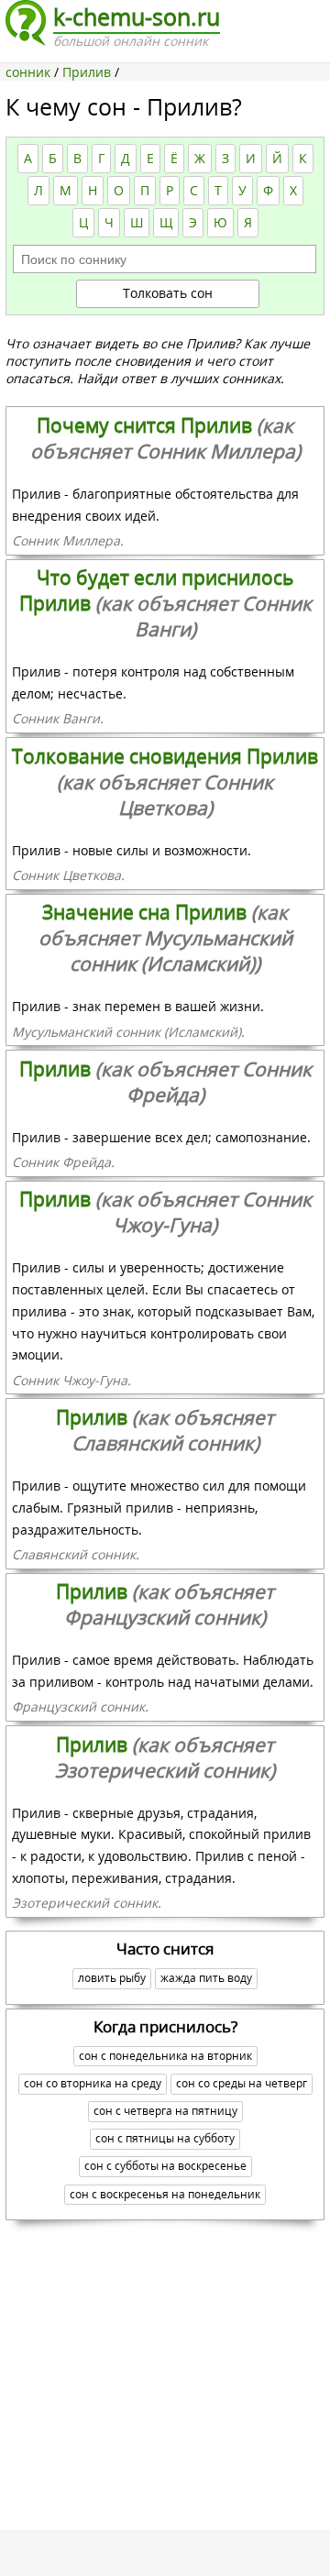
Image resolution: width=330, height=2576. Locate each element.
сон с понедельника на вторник (165, 2056)
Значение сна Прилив (165, 938)
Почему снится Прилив (165, 438)
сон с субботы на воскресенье (165, 2166)
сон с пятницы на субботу (165, 2138)
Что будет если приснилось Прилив (165, 603)
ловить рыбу (112, 1978)
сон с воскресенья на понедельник (165, 2194)
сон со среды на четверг (242, 2083)
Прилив (165, 1082)
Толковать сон (168, 293)
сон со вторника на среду (93, 2083)
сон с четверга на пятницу (165, 2111)
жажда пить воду (206, 1978)
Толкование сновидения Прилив (165, 782)
